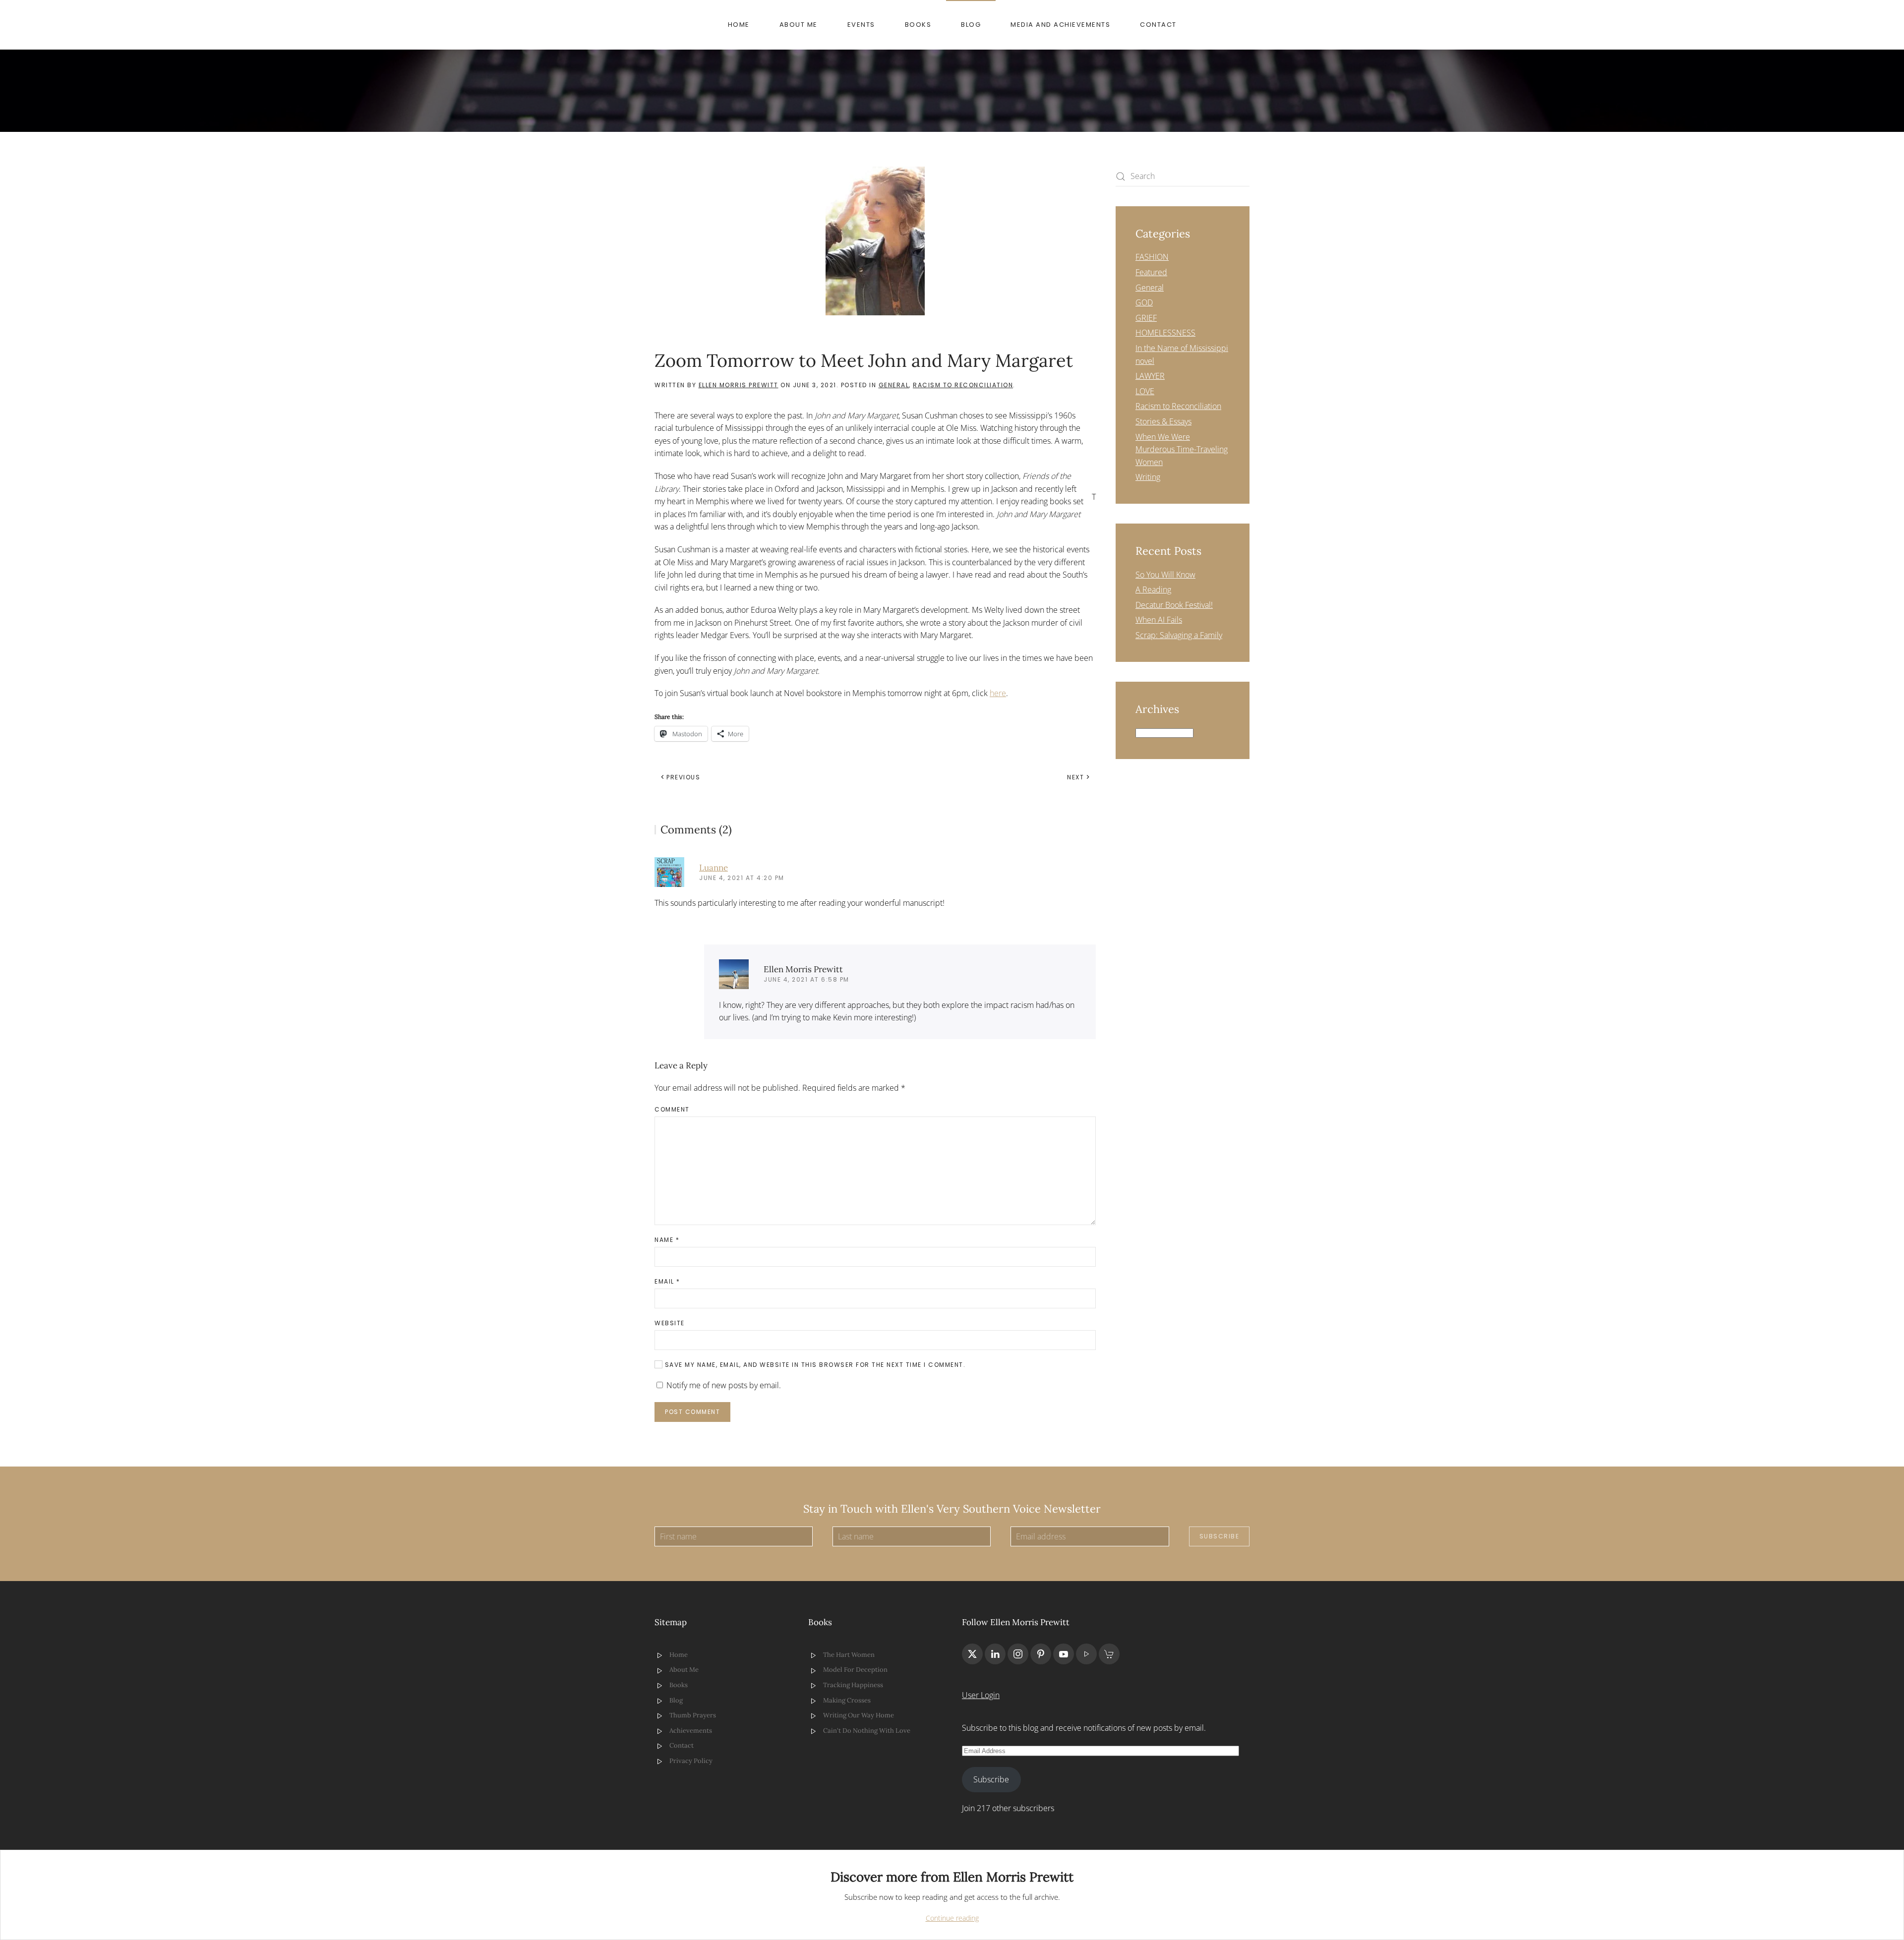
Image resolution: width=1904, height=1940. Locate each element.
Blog (971, 25)
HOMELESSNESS (1165, 333)
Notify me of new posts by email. (724, 1385)
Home (739, 25)
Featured (1151, 272)
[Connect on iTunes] (1086, 1654)
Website (670, 1323)
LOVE (1145, 391)
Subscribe (1220, 1536)
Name (667, 1240)
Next (1075, 777)
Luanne (714, 868)
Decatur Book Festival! (1174, 605)
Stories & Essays (1163, 421)
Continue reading (952, 1918)
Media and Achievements (1060, 25)
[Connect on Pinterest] (1041, 1654)
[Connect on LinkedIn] (995, 1654)
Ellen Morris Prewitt (739, 385)
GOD (1144, 302)
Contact (1158, 25)
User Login (981, 1695)
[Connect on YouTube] (1064, 1654)
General (894, 385)
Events (861, 25)
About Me (799, 25)
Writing (1148, 477)
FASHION (1152, 257)
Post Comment (692, 1412)
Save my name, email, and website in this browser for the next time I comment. (814, 1365)
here (998, 693)
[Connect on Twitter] (972, 1654)
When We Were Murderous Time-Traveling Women (1182, 449)
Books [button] (918, 25)
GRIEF (1146, 318)
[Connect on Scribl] (1109, 1654)
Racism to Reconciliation (963, 385)
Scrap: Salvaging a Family (1179, 635)
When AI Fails (1159, 620)
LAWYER (1150, 376)
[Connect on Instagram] (1018, 1654)
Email (667, 1281)
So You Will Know (1165, 575)
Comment (672, 1109)
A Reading (1153, 589)
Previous (683, 777)
